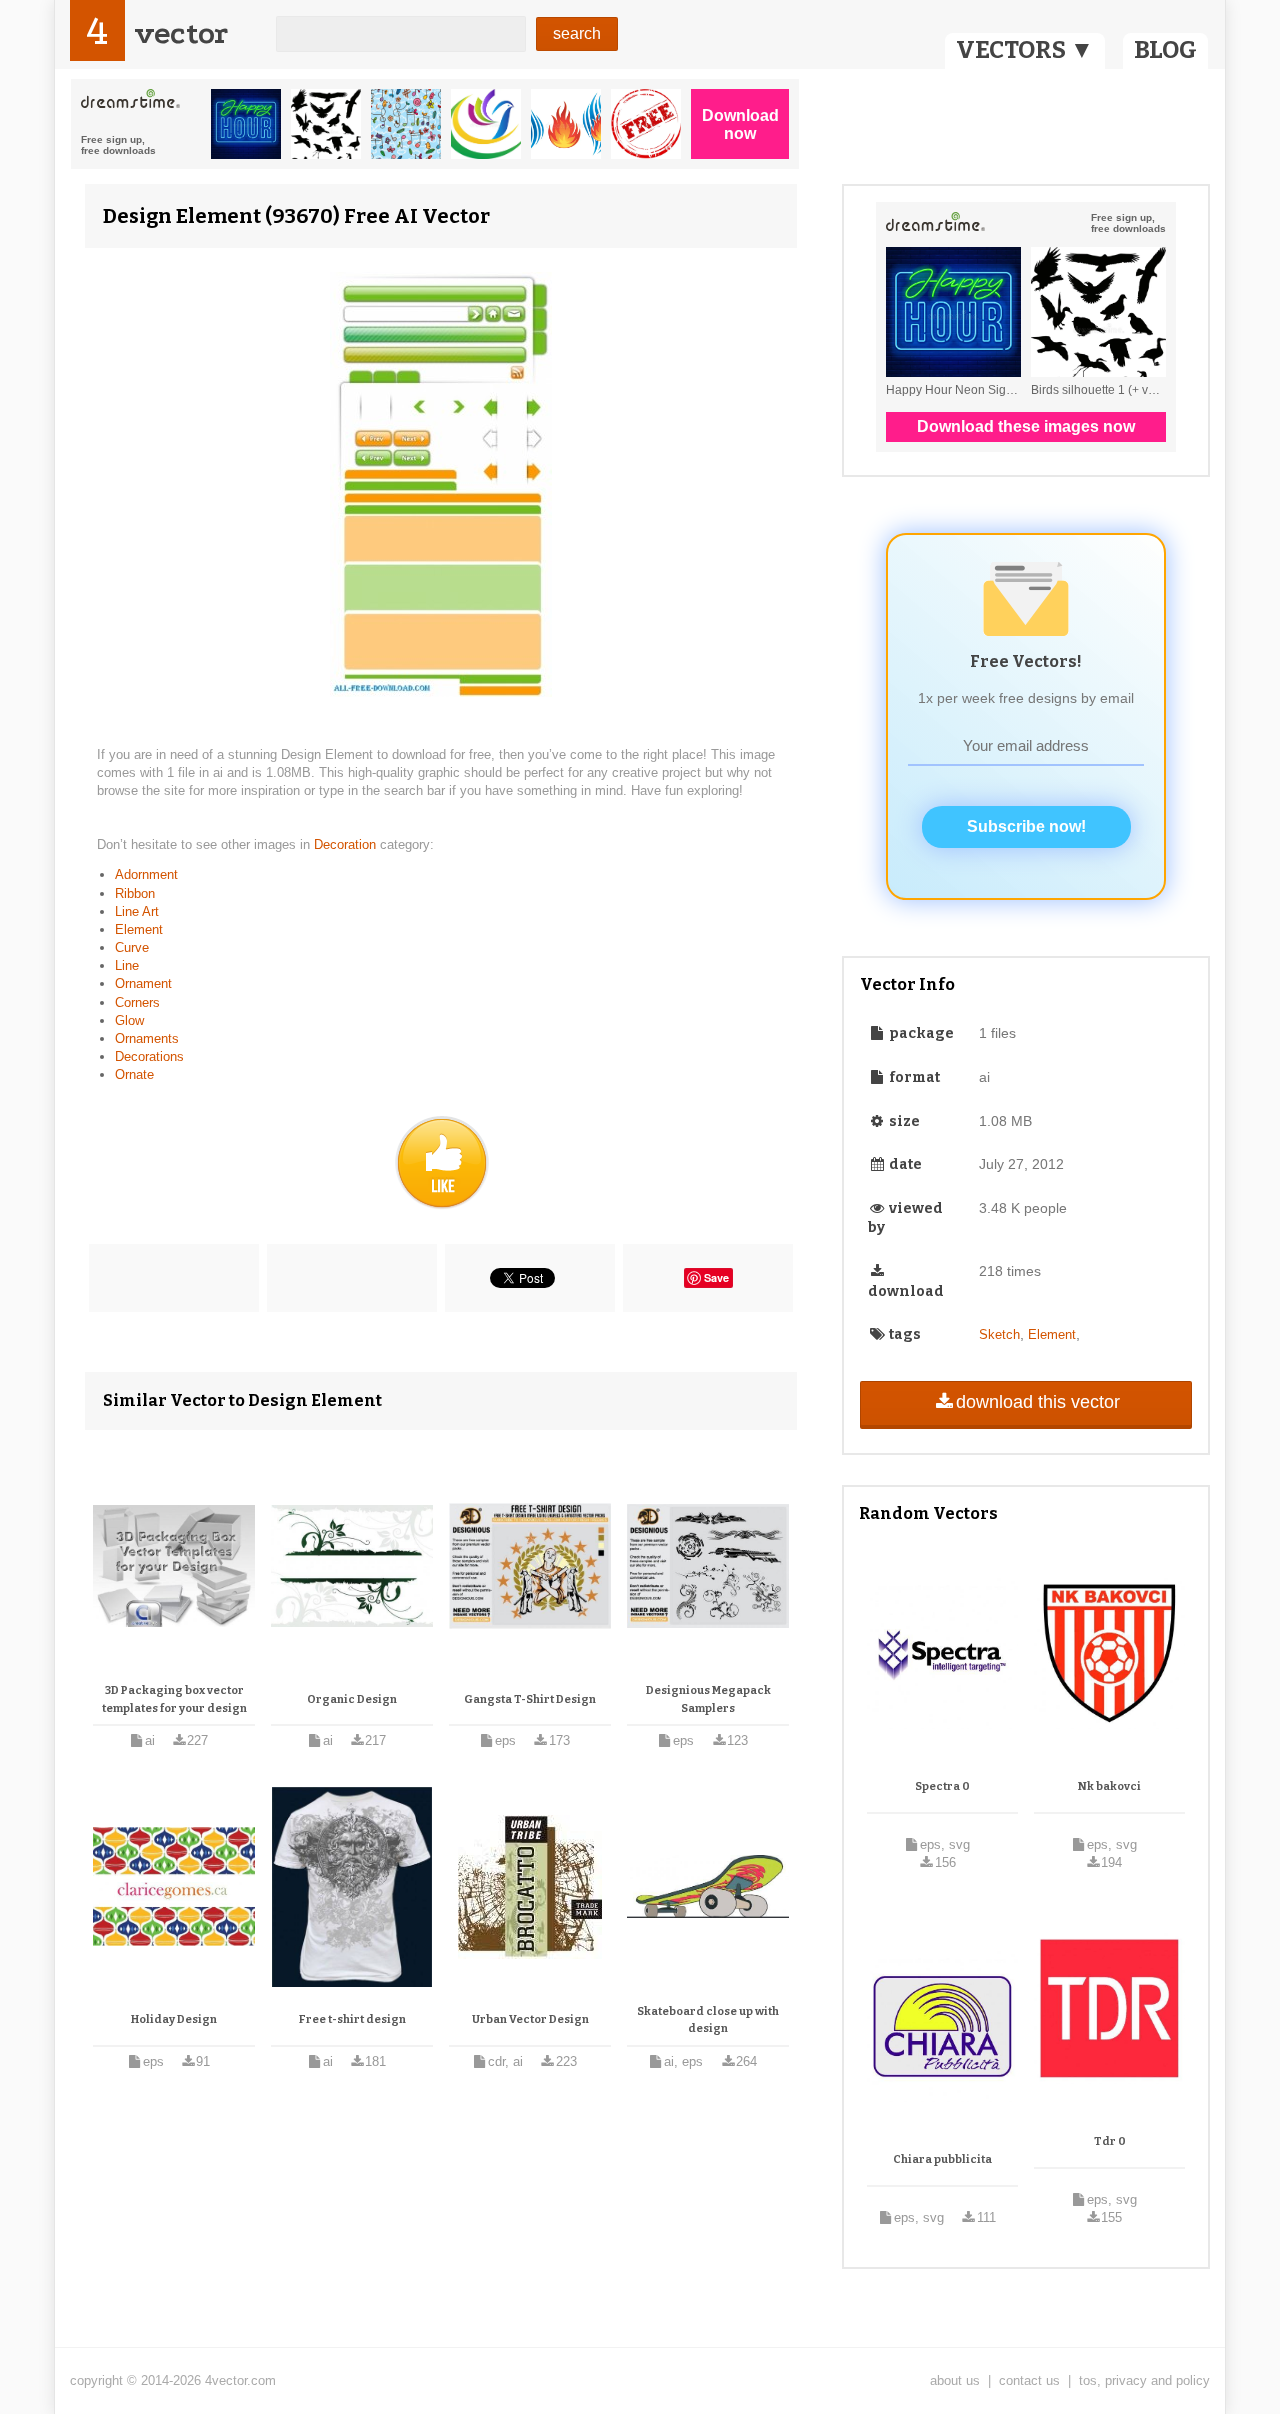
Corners (137, 1002)
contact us (1029, 2380)
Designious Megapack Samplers (708, 1699)
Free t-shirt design (352, 2019)
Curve (132, 947)
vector (181, 33)
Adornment (146, 874)
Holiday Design (174, 2019)
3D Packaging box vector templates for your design (174, 1699)
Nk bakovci (1109, 1786)
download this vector (1038, 1402)
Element (139, 929)
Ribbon (135, 893)
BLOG (1165, 50)
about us (955, 2380)
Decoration (347, 844)
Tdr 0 (1110, 2141)
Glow (129, 1020)
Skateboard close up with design (708, 2020)
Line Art (137, 911)
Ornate (134, 1074)
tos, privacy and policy (1144, 2380)
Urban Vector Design (530, 2019)
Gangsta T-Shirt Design (530, 1699)
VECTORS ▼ (1025, 50)
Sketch (999, 1334)
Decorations (149, 1056)
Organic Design (352, 1699)
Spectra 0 (942, 1786)
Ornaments (147, 1038)
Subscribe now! (1026, 826)
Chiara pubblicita (942, 2159)
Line (127, 965)
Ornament (143, 983)
